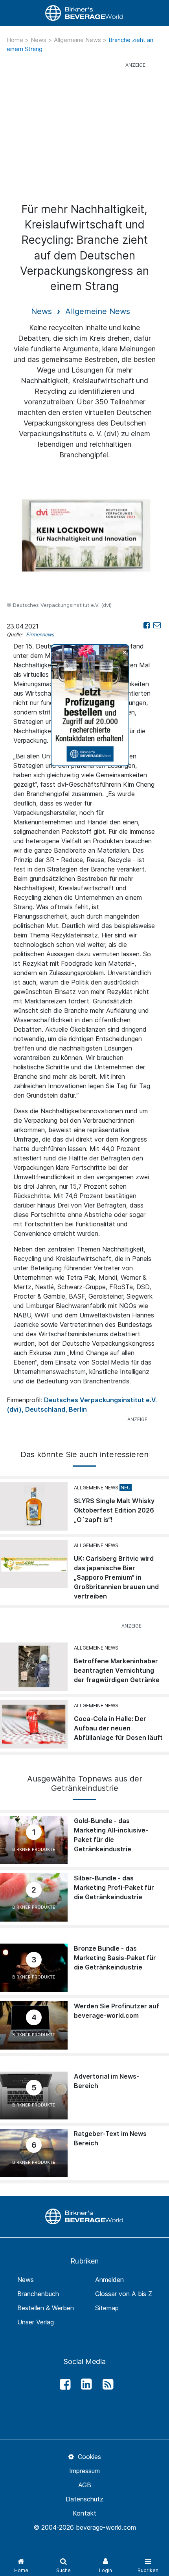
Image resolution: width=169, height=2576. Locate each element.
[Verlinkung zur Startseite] (84, 13)
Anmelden (109, 2280)
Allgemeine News (78, 40)
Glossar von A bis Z (124, 2294)
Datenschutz (84, 2499)
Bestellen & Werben (46, 2308)
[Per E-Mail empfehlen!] (157, 625)
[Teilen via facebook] (147, 625)
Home (16, 40)
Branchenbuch (38, 2294)
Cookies (88, 2457)
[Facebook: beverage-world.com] (63, 2384)
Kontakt (84, 2513)
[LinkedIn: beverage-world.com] (84, 2384)
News (39, 40)
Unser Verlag (36, 2322)
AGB (85, 2485)
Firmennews (40, 635)
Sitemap (107, 2308)
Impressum (84, 2471)
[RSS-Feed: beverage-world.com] (106, 2384)
